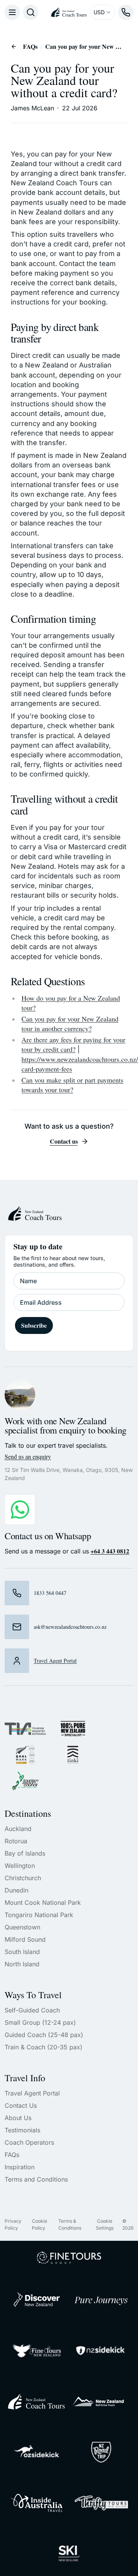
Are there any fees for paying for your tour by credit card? (73, 1044)
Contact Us (21, 2105)
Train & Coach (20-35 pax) (44, 2047)
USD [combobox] (99, 12)
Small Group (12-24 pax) (40, 2022)
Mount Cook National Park (43, 1902)
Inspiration (20, 2167)
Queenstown (22, 1927)
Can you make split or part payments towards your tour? (72, 1085)
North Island (22, 1964)
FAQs (30, 46)
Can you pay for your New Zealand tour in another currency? (70, 1024)
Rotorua (16, 1841)
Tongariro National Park (39, 1915)
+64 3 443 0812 (110, 1551)
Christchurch (23, 1878)
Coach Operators (29, 2142)
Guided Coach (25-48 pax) (44, 2035)
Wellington (20, 1866)
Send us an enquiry (28, 1456)
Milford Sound (25, 1939)
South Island (22, 1952)
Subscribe (34, 1325)
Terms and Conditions (36, 2179)
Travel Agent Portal (32, 2093)
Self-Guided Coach (32, 2010)
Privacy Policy (13, 2224)
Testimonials (22, 2130)
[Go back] (14, 47)
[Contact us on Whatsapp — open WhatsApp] (20, 1510)
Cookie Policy (39, 2224)
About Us (18, 2118)
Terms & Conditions (70, 2224)
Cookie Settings (105, 2224)
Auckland (18, 1829)
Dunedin (16, 1890)
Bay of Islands (25, 1853)
